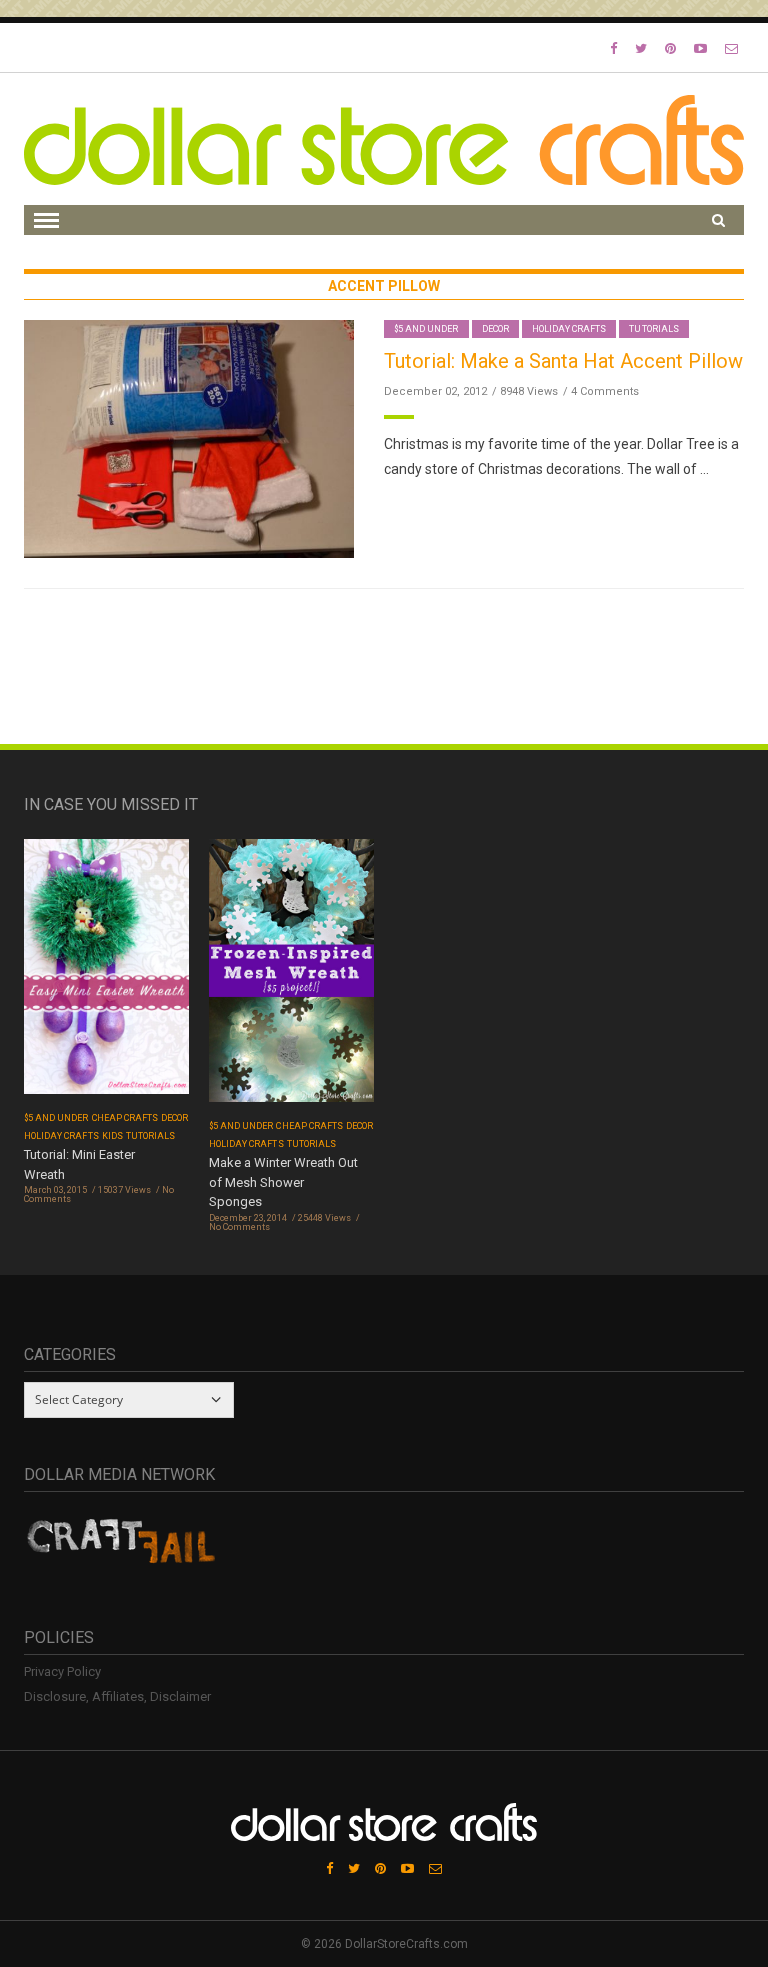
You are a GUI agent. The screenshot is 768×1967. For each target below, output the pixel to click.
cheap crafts (125, 1118)
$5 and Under (426, 329)
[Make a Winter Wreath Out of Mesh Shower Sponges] (291, 976)
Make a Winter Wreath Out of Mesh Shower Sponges (283, 1182)
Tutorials (653, 329)
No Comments (239, 1227)
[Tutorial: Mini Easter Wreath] (106, 972)
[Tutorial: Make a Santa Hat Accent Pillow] (189, 437)
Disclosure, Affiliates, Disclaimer (117, 1696)
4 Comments (605, 391)
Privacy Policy (62, 1671)
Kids (112, 1136)
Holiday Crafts (569, 329)
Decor (495, 329)
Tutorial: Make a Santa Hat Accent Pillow (563, 361)
